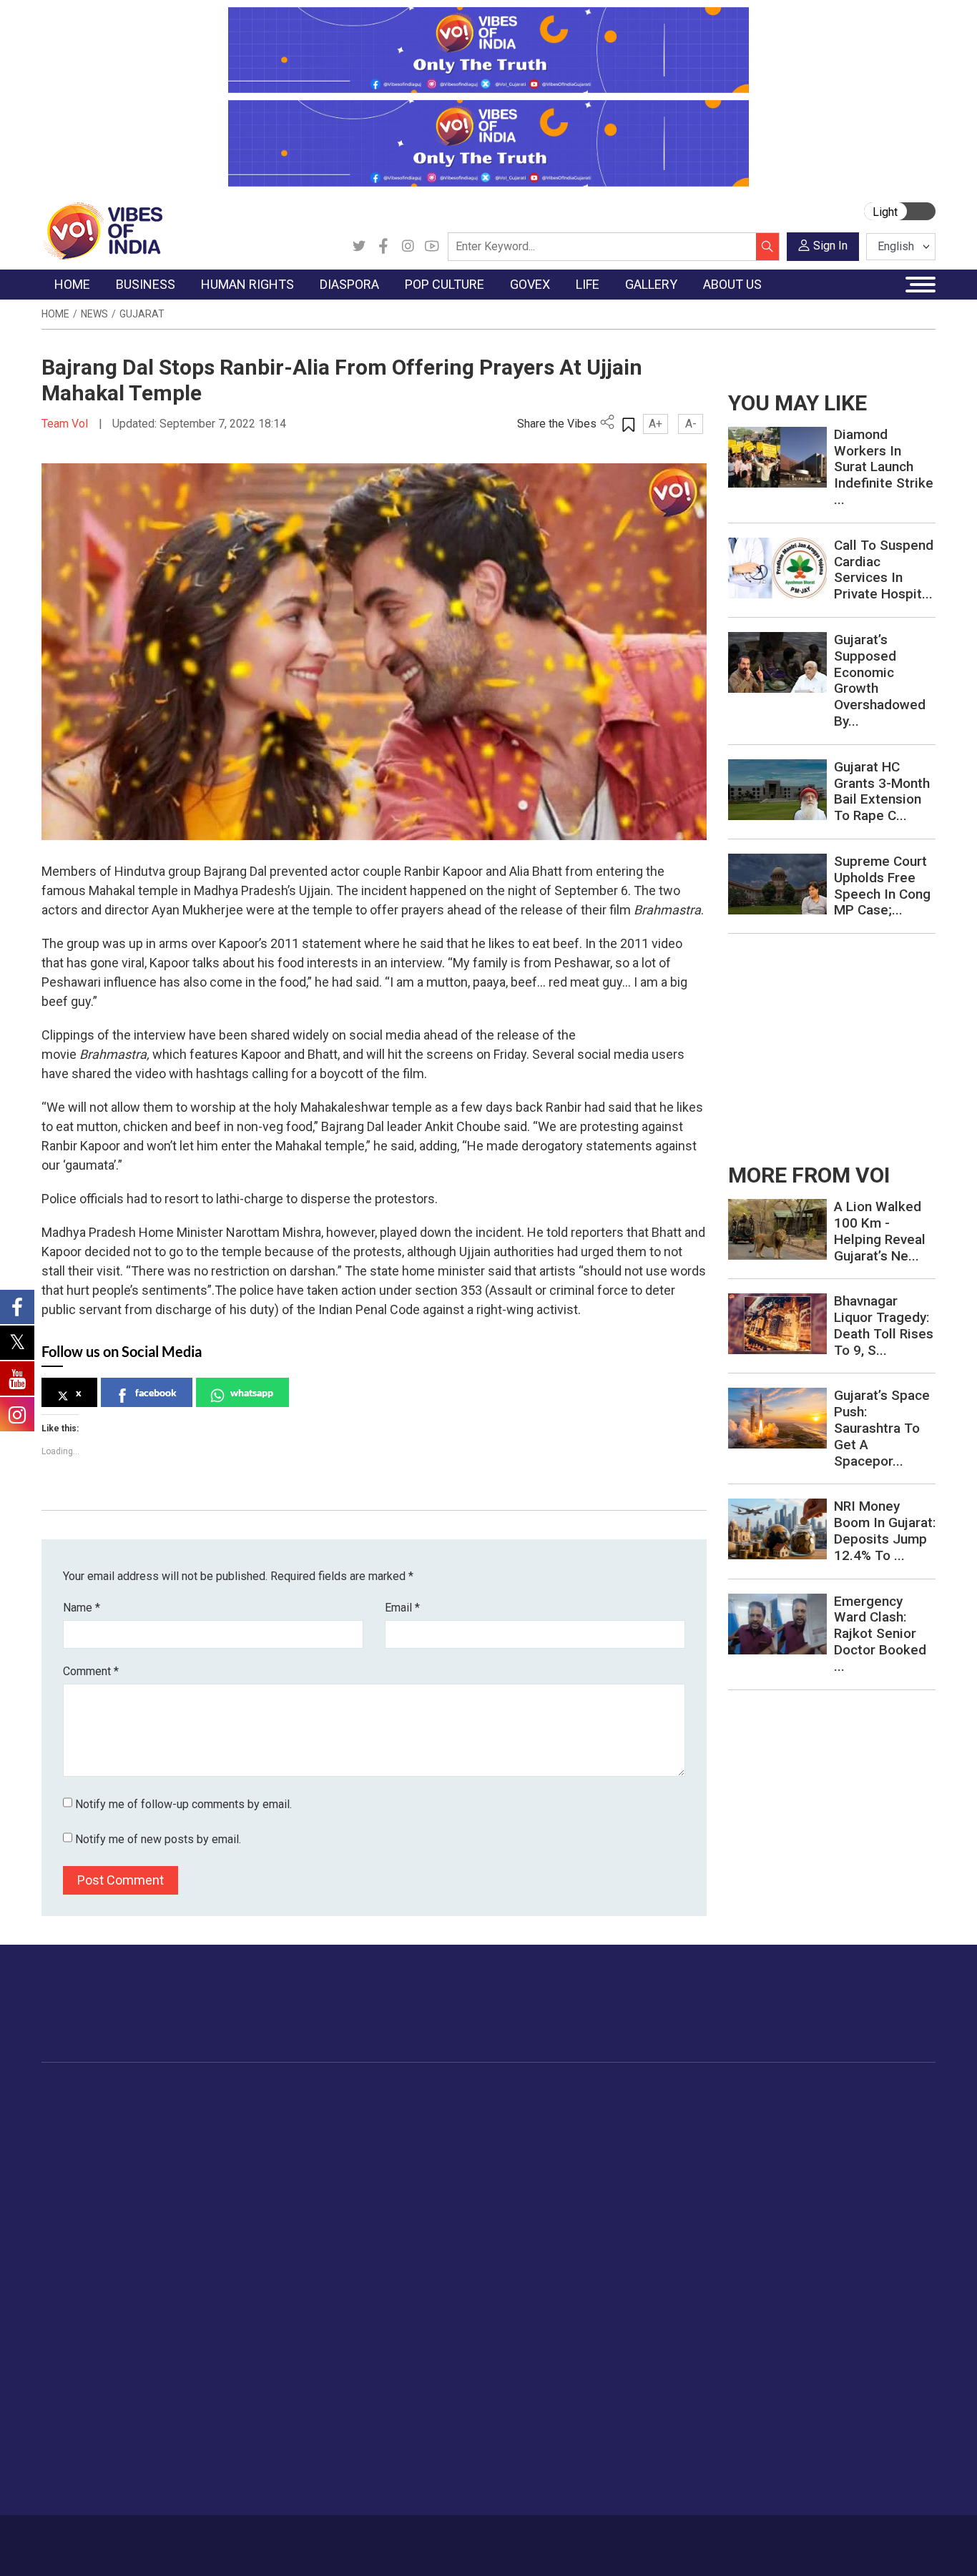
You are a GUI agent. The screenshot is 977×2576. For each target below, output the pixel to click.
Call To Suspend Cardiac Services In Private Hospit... (884, 569)
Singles (778, 2217)
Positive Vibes (89, 2217)
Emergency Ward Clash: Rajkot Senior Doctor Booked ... (880, 1634)
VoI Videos (894, 2146)
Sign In (830, 246)
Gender (778, 2146)
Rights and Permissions (112, 2484)
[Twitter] (359, 247)
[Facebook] (383, 247)
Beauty (777, 2306)
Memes (885, 2181)
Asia (351, 2128)
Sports (777, 2289)
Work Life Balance (804, 2235)
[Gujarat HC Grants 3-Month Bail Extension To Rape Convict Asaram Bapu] (777, 788)
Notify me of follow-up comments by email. (183, 1804)
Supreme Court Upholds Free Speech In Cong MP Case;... (882, 885)
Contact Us (202, 2538)
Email (402, 1608)
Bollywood (466, 2110)
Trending (76, 2110)
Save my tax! (197, 2181)
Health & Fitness (800, 2253)
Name (82, 1608)
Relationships (792, 2163)
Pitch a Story (87, 2413)
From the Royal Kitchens (681, 2128)
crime (70, 2181)
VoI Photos (894, 2199)
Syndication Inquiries (104, 2449)
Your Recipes (653, 2146)
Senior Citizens (796, 2199)
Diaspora (349, 2092)
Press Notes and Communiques (132, 2377)
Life (757, 2092)
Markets (185, 2163)
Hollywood (467, 2128)
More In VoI (71, 2342)
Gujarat (142, 314)
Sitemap (388, 2538)
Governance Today (556, 2110)
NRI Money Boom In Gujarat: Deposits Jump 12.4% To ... (885, 1530)
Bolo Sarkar (539, 2146)
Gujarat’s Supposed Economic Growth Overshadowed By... (880, 680)
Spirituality (785, 2324)
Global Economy (204, 2146)
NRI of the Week (381, 2146)
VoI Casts (891, 2163)
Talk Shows (894, 2128)
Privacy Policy (325, 2538)
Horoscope (787, 2110)
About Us (144, 2538)
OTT (452, 2146)
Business (175, 2092)
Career (96, 2538)
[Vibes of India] (102, 230)
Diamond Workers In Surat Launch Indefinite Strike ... (884, 467)
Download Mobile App (853, 2546)
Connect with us (852, 2018)
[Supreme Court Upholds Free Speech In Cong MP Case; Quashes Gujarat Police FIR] (777, 883)
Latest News (85, 2128)
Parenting (783, 2181)
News (94, 314)
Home (55, 314)
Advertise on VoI (95, 2359)
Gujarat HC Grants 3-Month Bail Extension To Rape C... (882, 791)
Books (457, 2163)
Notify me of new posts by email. (158, 1839)
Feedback (261, 2538)
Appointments (545, 2163)
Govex (514, 2092)
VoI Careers (84, 2467)
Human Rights (284, 2092)
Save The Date (902, 2110)
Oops (68, 2431)
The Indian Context (100, 2146)
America (360, 2110)
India (177, 2110)
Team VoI (67, 424)
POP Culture (458, 2092)
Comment (91, 1671)
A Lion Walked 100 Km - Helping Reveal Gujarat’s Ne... (880, 1231)
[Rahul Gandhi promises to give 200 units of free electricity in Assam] (777, 1229)
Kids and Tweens (802, 2271)
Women (779, 2128)
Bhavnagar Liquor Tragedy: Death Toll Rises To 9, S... (884, 1325)
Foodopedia (637, 2092)
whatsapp (252, 1392)
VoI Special (82, 2199)
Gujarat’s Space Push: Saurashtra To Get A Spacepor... (882, 1428)
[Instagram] (408, 247)
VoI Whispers (544, 2128)
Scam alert (82, 2395)
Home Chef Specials (670, 2110)
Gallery (870, 2092)
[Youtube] (432, 247)
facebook (156, 1392)
